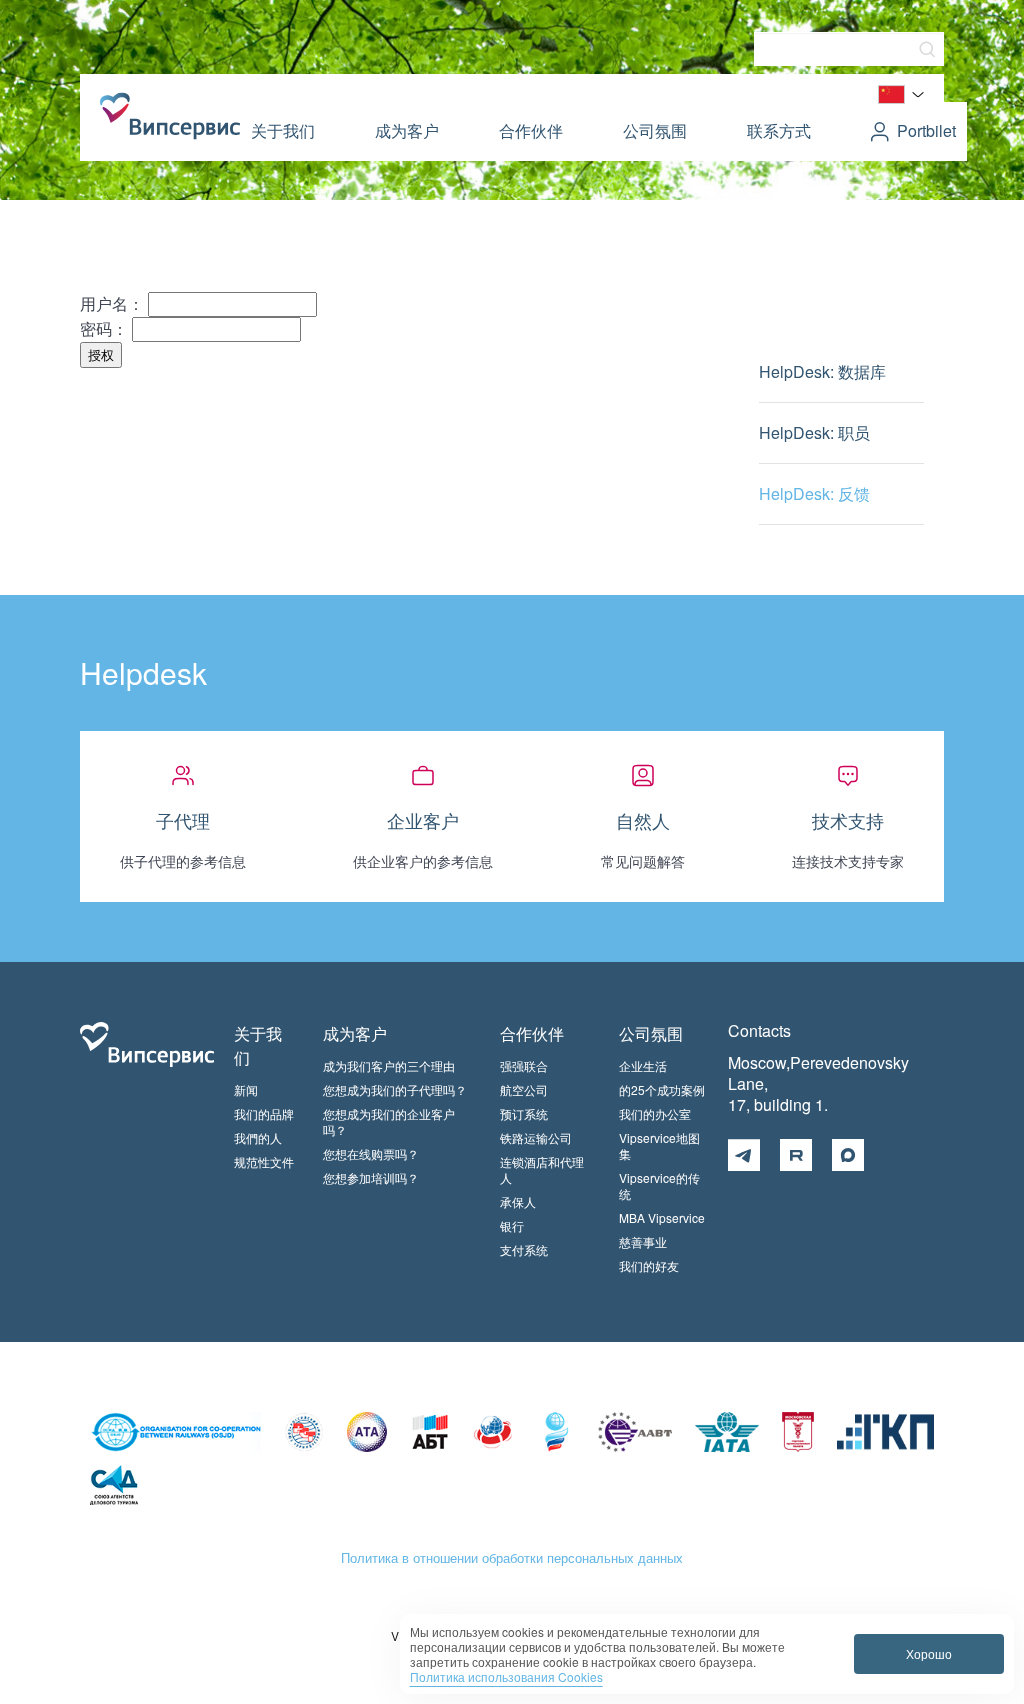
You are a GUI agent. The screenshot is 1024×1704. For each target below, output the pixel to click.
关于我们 (283, 130)
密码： (104, 328)
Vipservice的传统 (659, 1185)
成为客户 (407, 130)
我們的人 (258, 1137)
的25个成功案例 (662, 1089)
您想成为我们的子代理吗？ (395, 1089)
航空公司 (524, 1089)
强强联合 (524, 1065)
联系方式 (779, 130)
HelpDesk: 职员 (814, 432)
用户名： (112, 303)
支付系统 (524, 1249)
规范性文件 (264, 1161)
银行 (512, 1225)
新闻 (246, 1089)
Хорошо (929, 1653)
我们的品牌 (264, 1113)
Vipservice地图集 (659, 1145)
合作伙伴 (531, 130)
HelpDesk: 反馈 (814, 493)
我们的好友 (649, 1265)
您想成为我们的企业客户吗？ (389, 1121)
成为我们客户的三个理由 (389, 1065)
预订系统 (524, 1113)
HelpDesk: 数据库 (822, 371)
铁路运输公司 (536, 1137)
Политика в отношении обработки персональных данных (512, 1557)
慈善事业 (643, 1241)
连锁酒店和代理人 (542, 1169)
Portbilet (926, 130)
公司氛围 (655, 130)
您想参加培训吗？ (371, 1177)
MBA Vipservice (662, 1217)
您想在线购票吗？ (371, 1153)
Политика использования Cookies (506, 1676)
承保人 (518, 1201)
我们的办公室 (655, 1113)
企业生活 (643, 1065)
